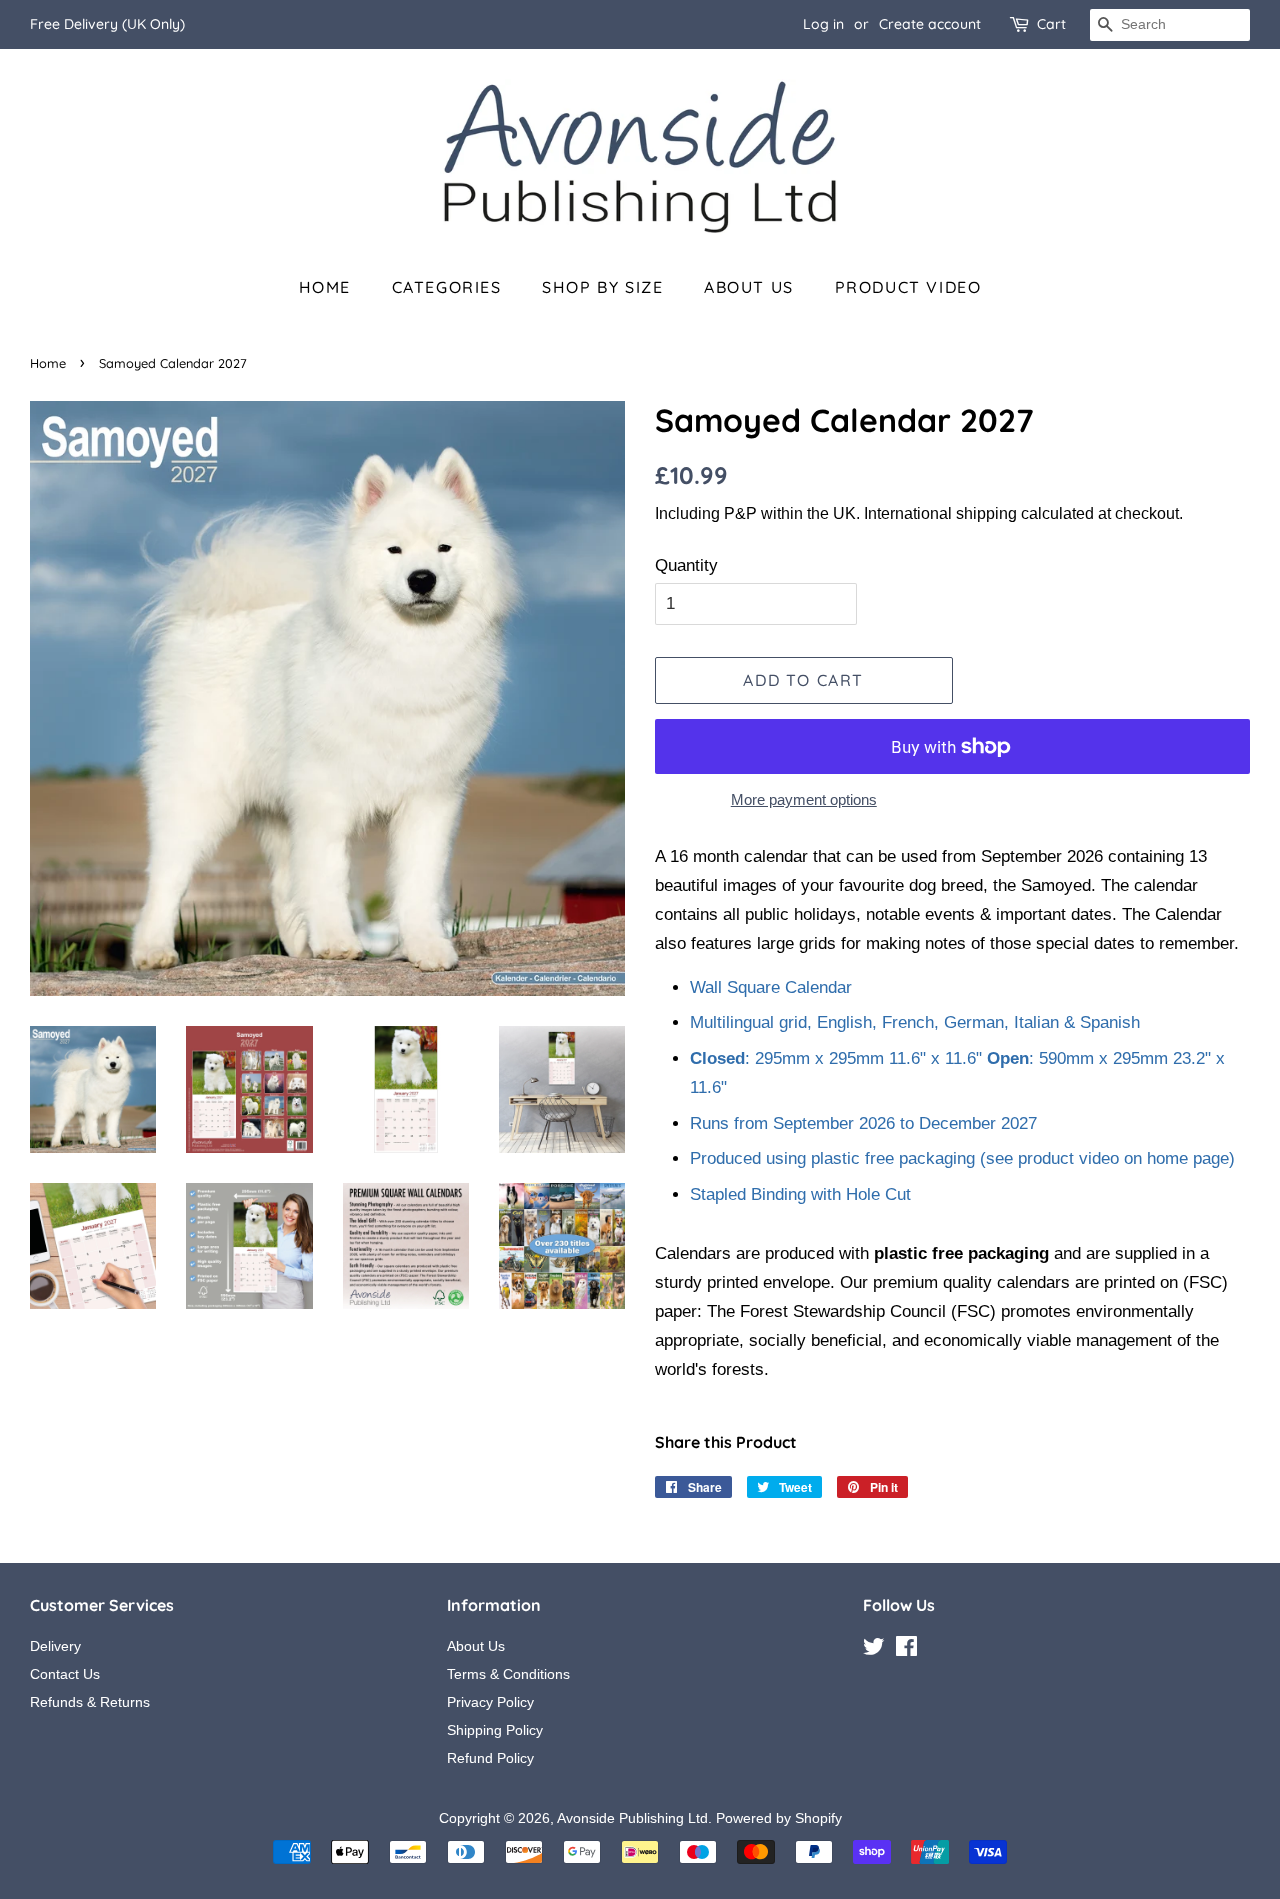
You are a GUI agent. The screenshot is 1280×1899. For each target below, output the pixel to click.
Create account (930, 24)
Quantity (686, 565)
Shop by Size (602, 287)
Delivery (55, 1646)
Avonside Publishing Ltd (632, 1818)
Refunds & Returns (90, 1702)
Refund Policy (490, 1758)
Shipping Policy (495, 1730)
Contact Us (65, 1674)
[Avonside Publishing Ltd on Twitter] (874, 1650)
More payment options (804, 799)
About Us (749, 287)
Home (325, 287)
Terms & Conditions (508, 1674)
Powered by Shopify (779, 1818)
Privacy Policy (490, 1702)
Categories (447, 287)
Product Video (908, 287)
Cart (1051, 24)
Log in (823, 24)
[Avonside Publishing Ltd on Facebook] (906, 1650)
